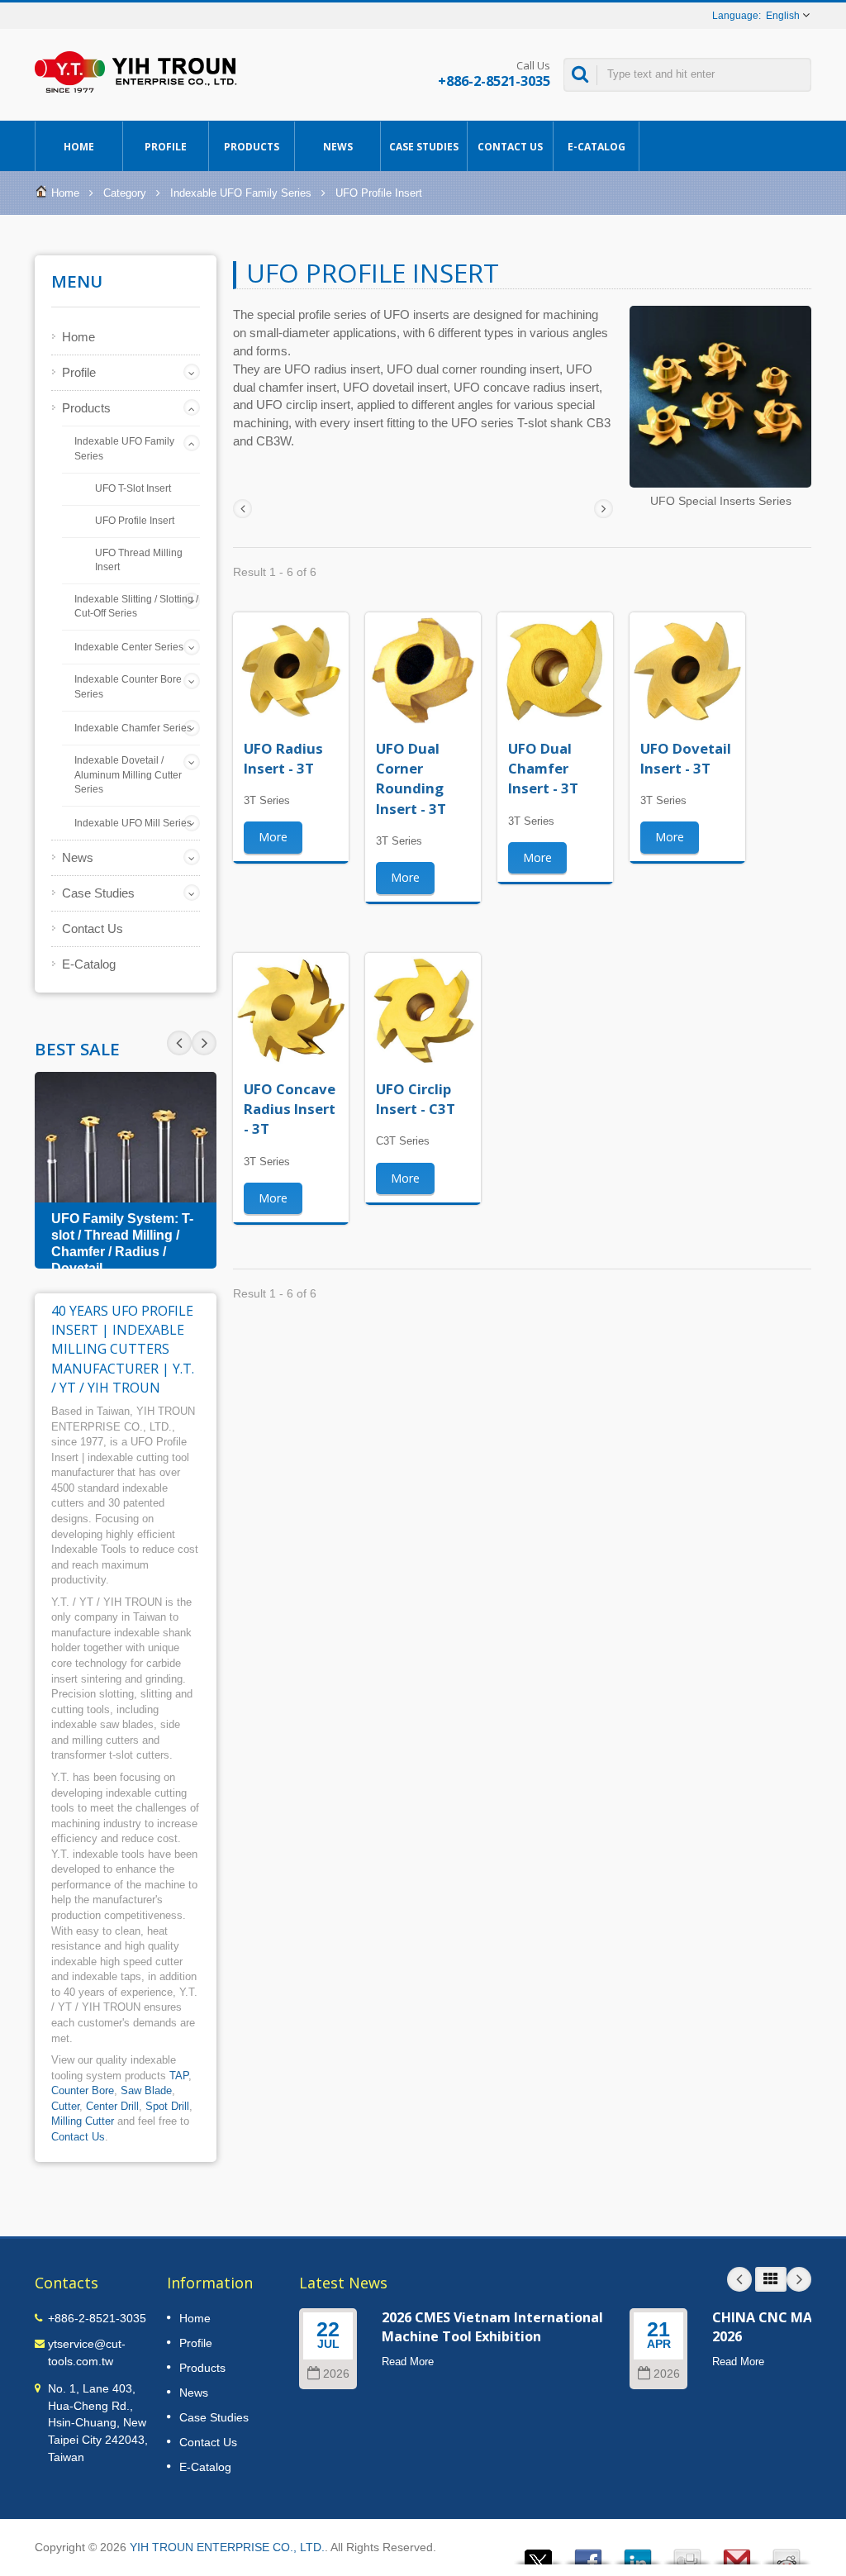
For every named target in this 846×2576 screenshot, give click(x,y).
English (783, 16)
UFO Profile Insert (135, 520)
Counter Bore (83, 2090)
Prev (204, 1043)
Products (252, 147)
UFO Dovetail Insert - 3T (686, 758)
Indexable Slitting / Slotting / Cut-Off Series (136, 607)
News (338, 147)
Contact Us (510, 147)
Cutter (65, 2106)
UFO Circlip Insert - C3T (416, 1099)
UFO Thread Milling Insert (139, 559)
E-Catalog (596, 147)
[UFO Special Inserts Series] (720, 399)
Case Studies (424, 147)
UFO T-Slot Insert (133, 488)
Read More (408, 2362)
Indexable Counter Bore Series (128, 687)
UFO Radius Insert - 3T (283, 758)
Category (125, 193)
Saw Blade (146, 2090)
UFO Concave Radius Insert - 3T (290, 1109)
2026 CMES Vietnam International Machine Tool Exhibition (492, 2327)
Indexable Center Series (129, 647)
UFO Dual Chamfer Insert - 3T (543, 769)
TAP (179, 2076)
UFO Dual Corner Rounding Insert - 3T (411, 779)
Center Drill (112, 2106)
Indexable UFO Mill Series (133, 823)
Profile (166, 147)
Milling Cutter (83, 2121)
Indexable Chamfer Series (133, 728)
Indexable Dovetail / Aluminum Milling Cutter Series (128, 775)
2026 (336, 2374)
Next (179, 1043)
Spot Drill (167, 2106)
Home (79, 147)
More (273, 837)
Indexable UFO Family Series (241, 193)
